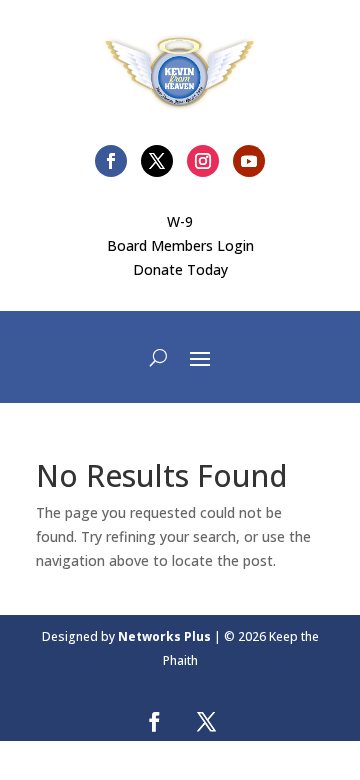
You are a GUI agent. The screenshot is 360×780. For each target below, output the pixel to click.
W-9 (180, 221)
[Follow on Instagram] (203, 161)
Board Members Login (180, 245)
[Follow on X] (157, 161)
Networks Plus (164, 636)
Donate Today (180, 269)
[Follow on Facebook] (111, 161)
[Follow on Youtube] (249, 161)
